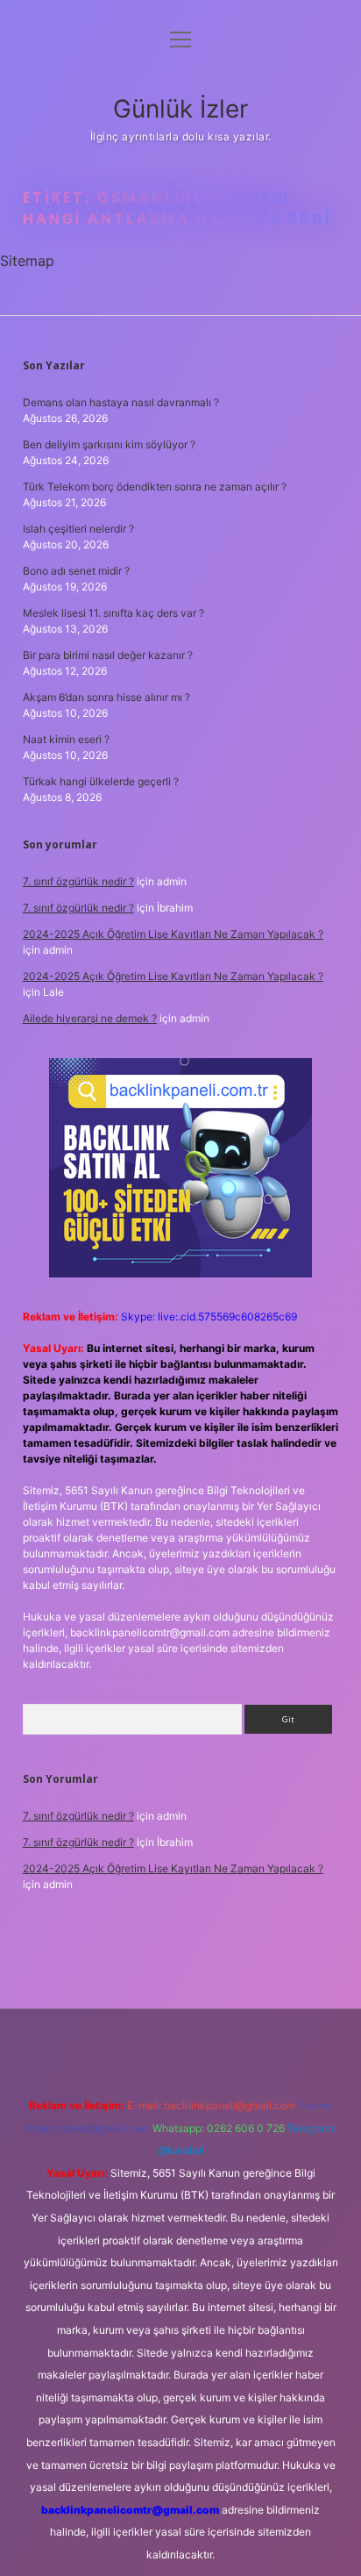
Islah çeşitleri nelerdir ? (78, 529)
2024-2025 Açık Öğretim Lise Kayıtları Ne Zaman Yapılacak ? (173, 934)
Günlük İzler (180, 109)
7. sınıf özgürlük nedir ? (78, 881)
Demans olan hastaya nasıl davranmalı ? (121, 402)
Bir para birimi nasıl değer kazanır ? (108, 655)
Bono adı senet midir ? (76, 571)
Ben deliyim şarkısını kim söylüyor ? (109, 444)
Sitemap (27, 261)
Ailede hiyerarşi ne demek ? (90, 1018)
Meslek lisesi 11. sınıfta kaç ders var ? (113, 613)
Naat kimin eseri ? (66, 739)
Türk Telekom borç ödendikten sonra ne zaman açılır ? (155, 487)
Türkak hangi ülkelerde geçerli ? (101, 781)
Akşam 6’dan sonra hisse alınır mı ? (106, 697)
